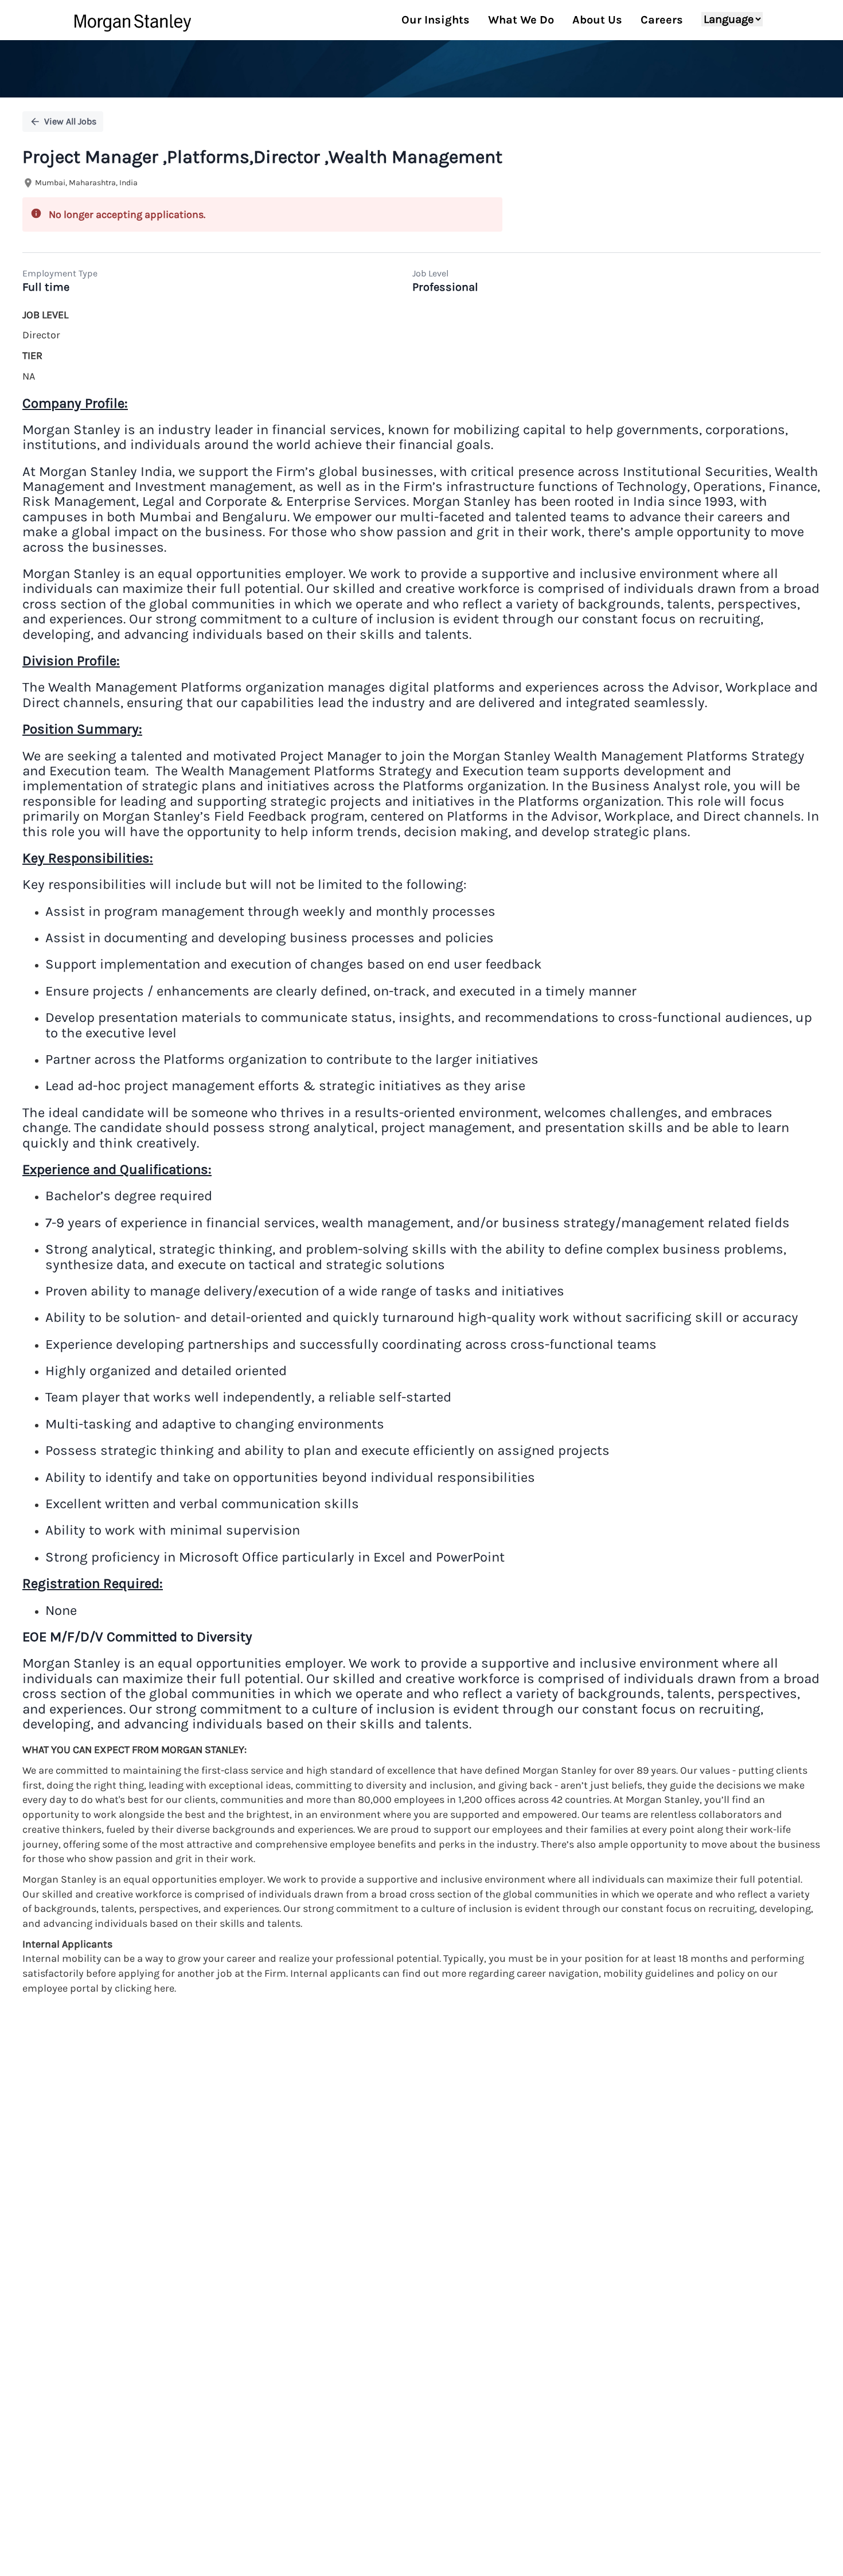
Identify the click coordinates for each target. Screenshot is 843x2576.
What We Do (521, 20)
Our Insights (436, 20)
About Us (597, 20)
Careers (662, 20)
